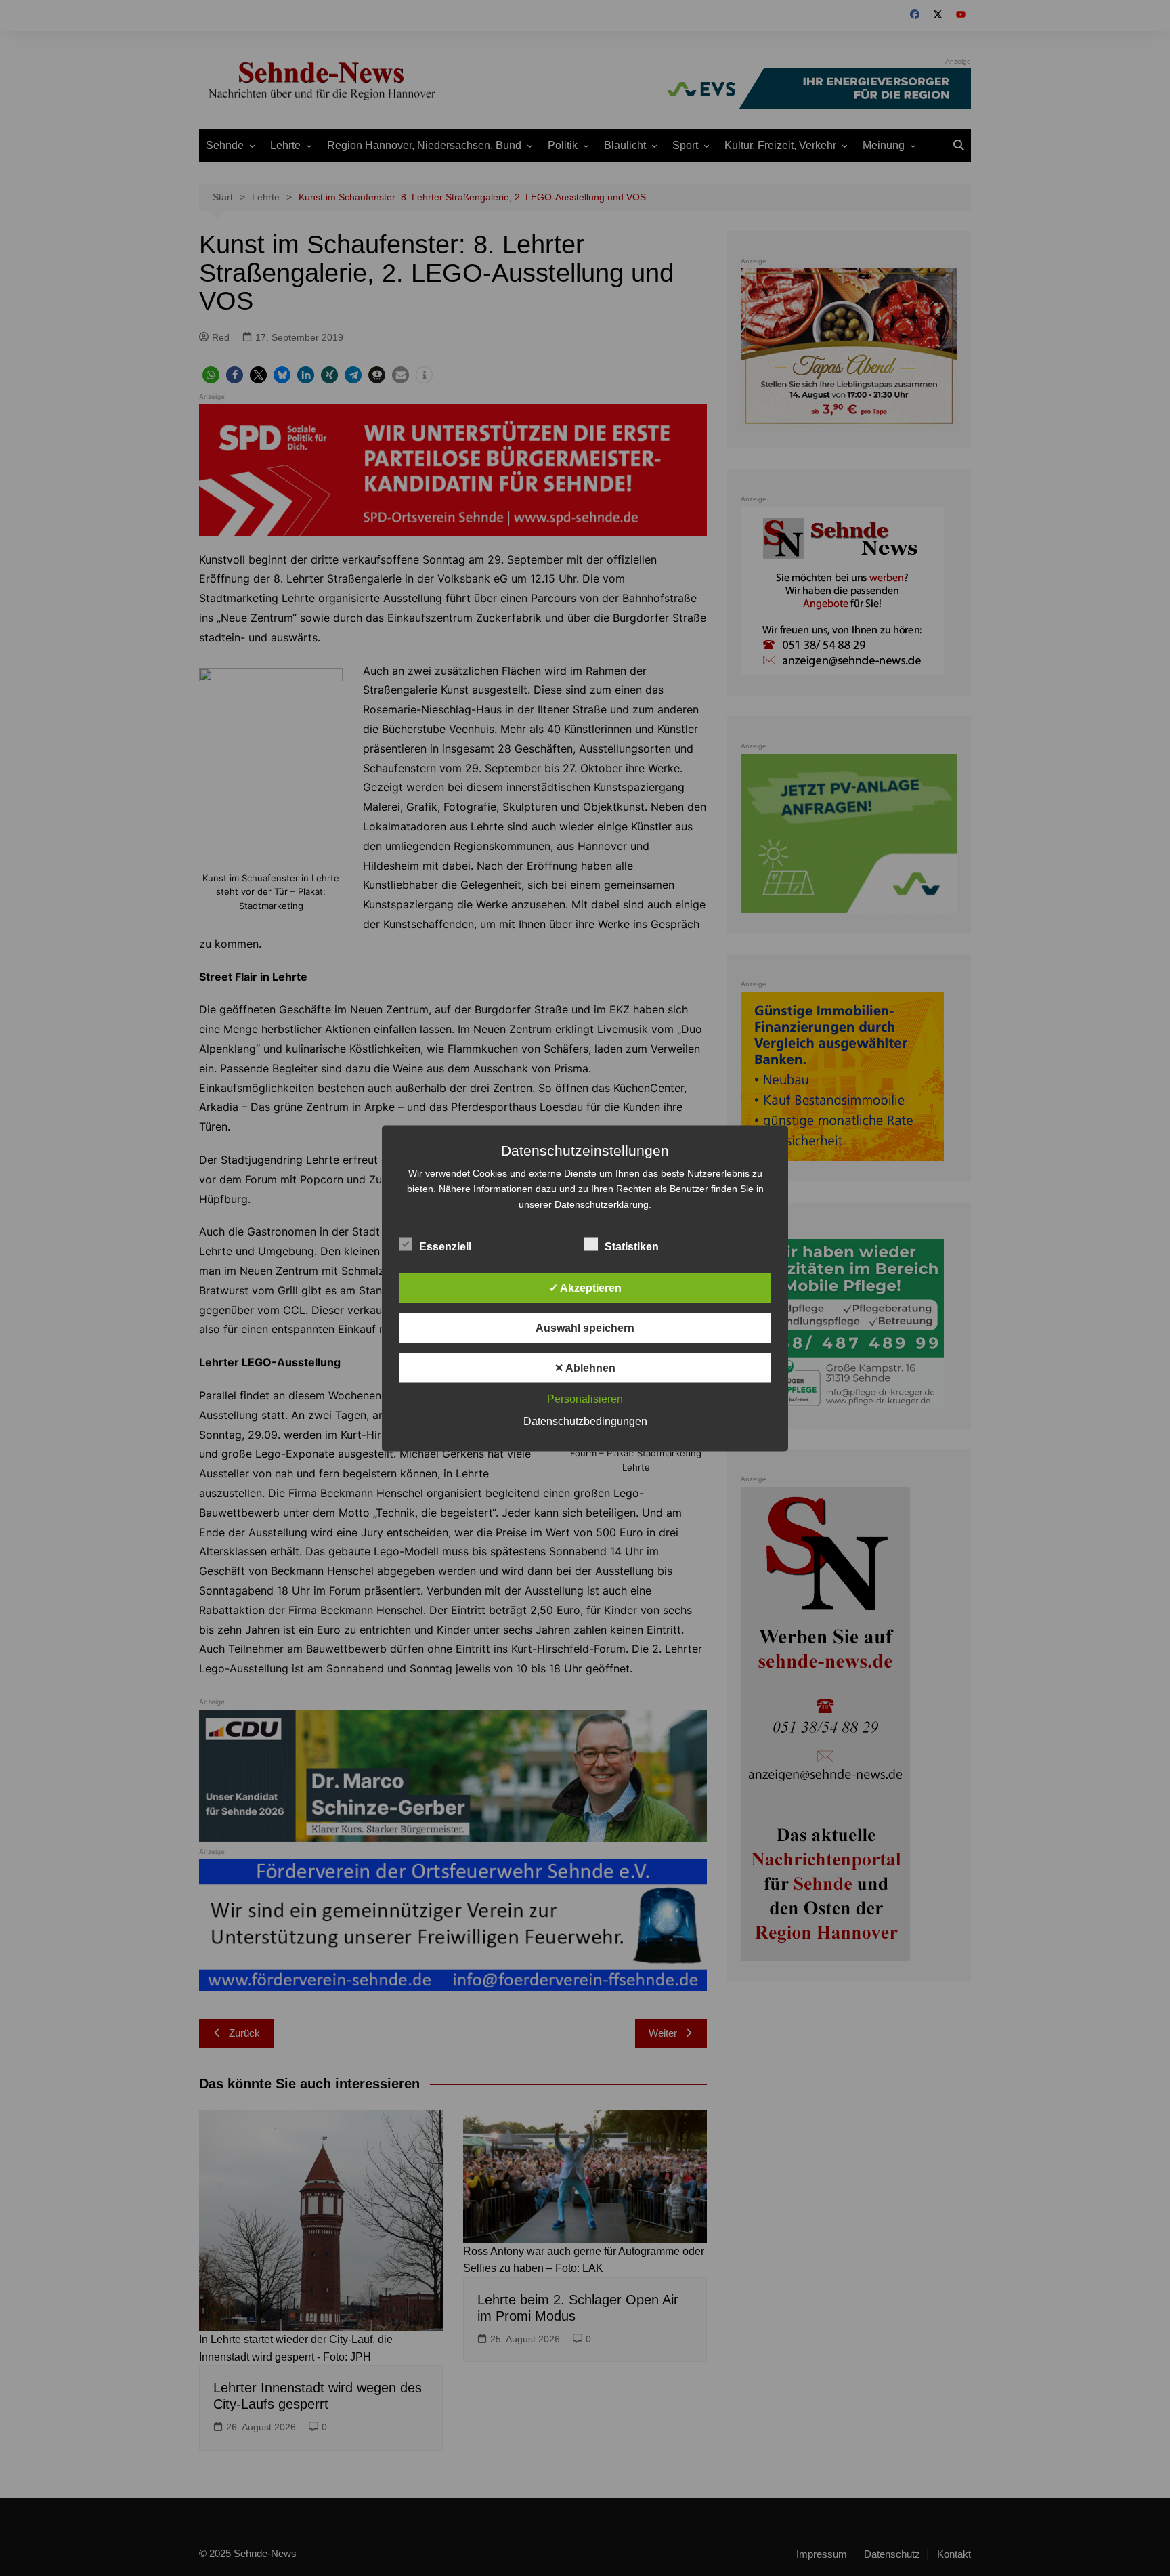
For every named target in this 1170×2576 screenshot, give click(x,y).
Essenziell (445, 1246)
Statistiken (632, 1246)
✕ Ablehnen (585, 1367)
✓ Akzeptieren (585, 1287)
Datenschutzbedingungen (585, 1421)
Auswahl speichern (585, 1327)
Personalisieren (585, 1398)
